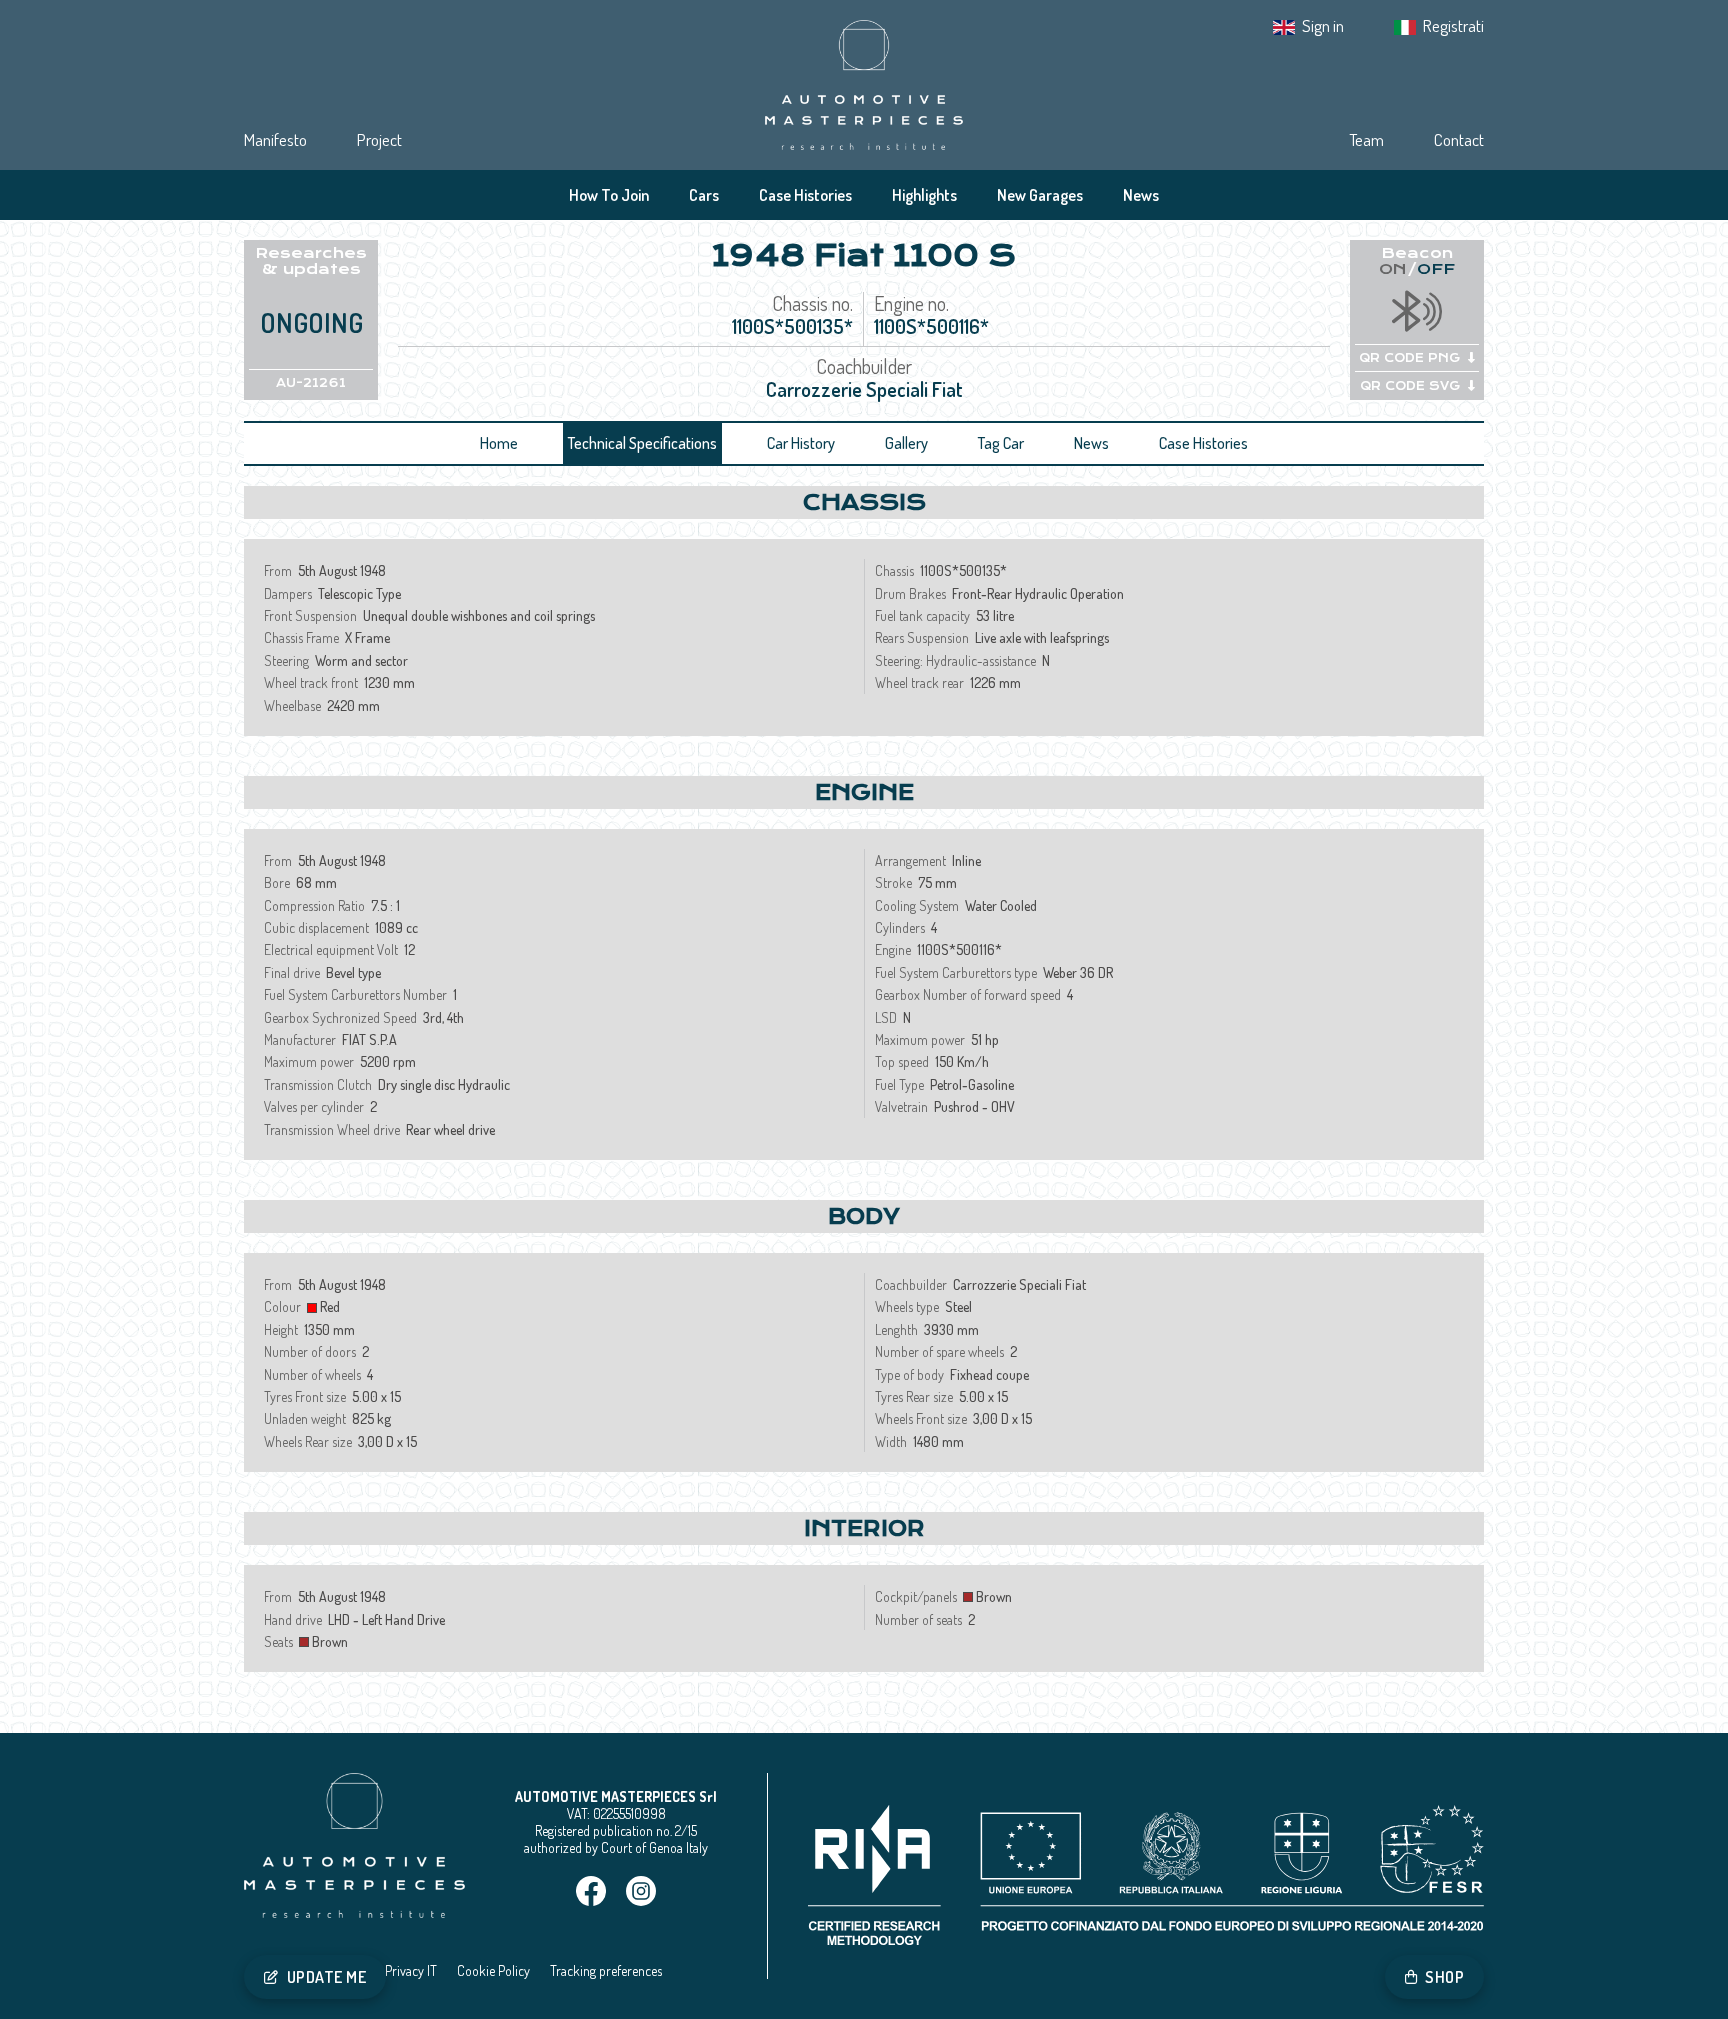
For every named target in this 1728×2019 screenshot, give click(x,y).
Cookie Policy (493, 1970)
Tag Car (1001, 443)
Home (499, 443)
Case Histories (805, 195)
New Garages (1040, 195)
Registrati (1453, 25)
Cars (704, 195)
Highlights (924, 195)
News (1141, 195)
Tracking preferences (606, 1970)
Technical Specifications (642, 443)
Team (1366, 139)
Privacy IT (411, 1970)
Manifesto (275, 139)
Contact (1459, 139)
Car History (801, 443)
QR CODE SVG (1410, 386)
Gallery (906, 443)
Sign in (1323, 25)
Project (379, 139)
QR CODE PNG (1409, 358)
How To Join (609, 195)
